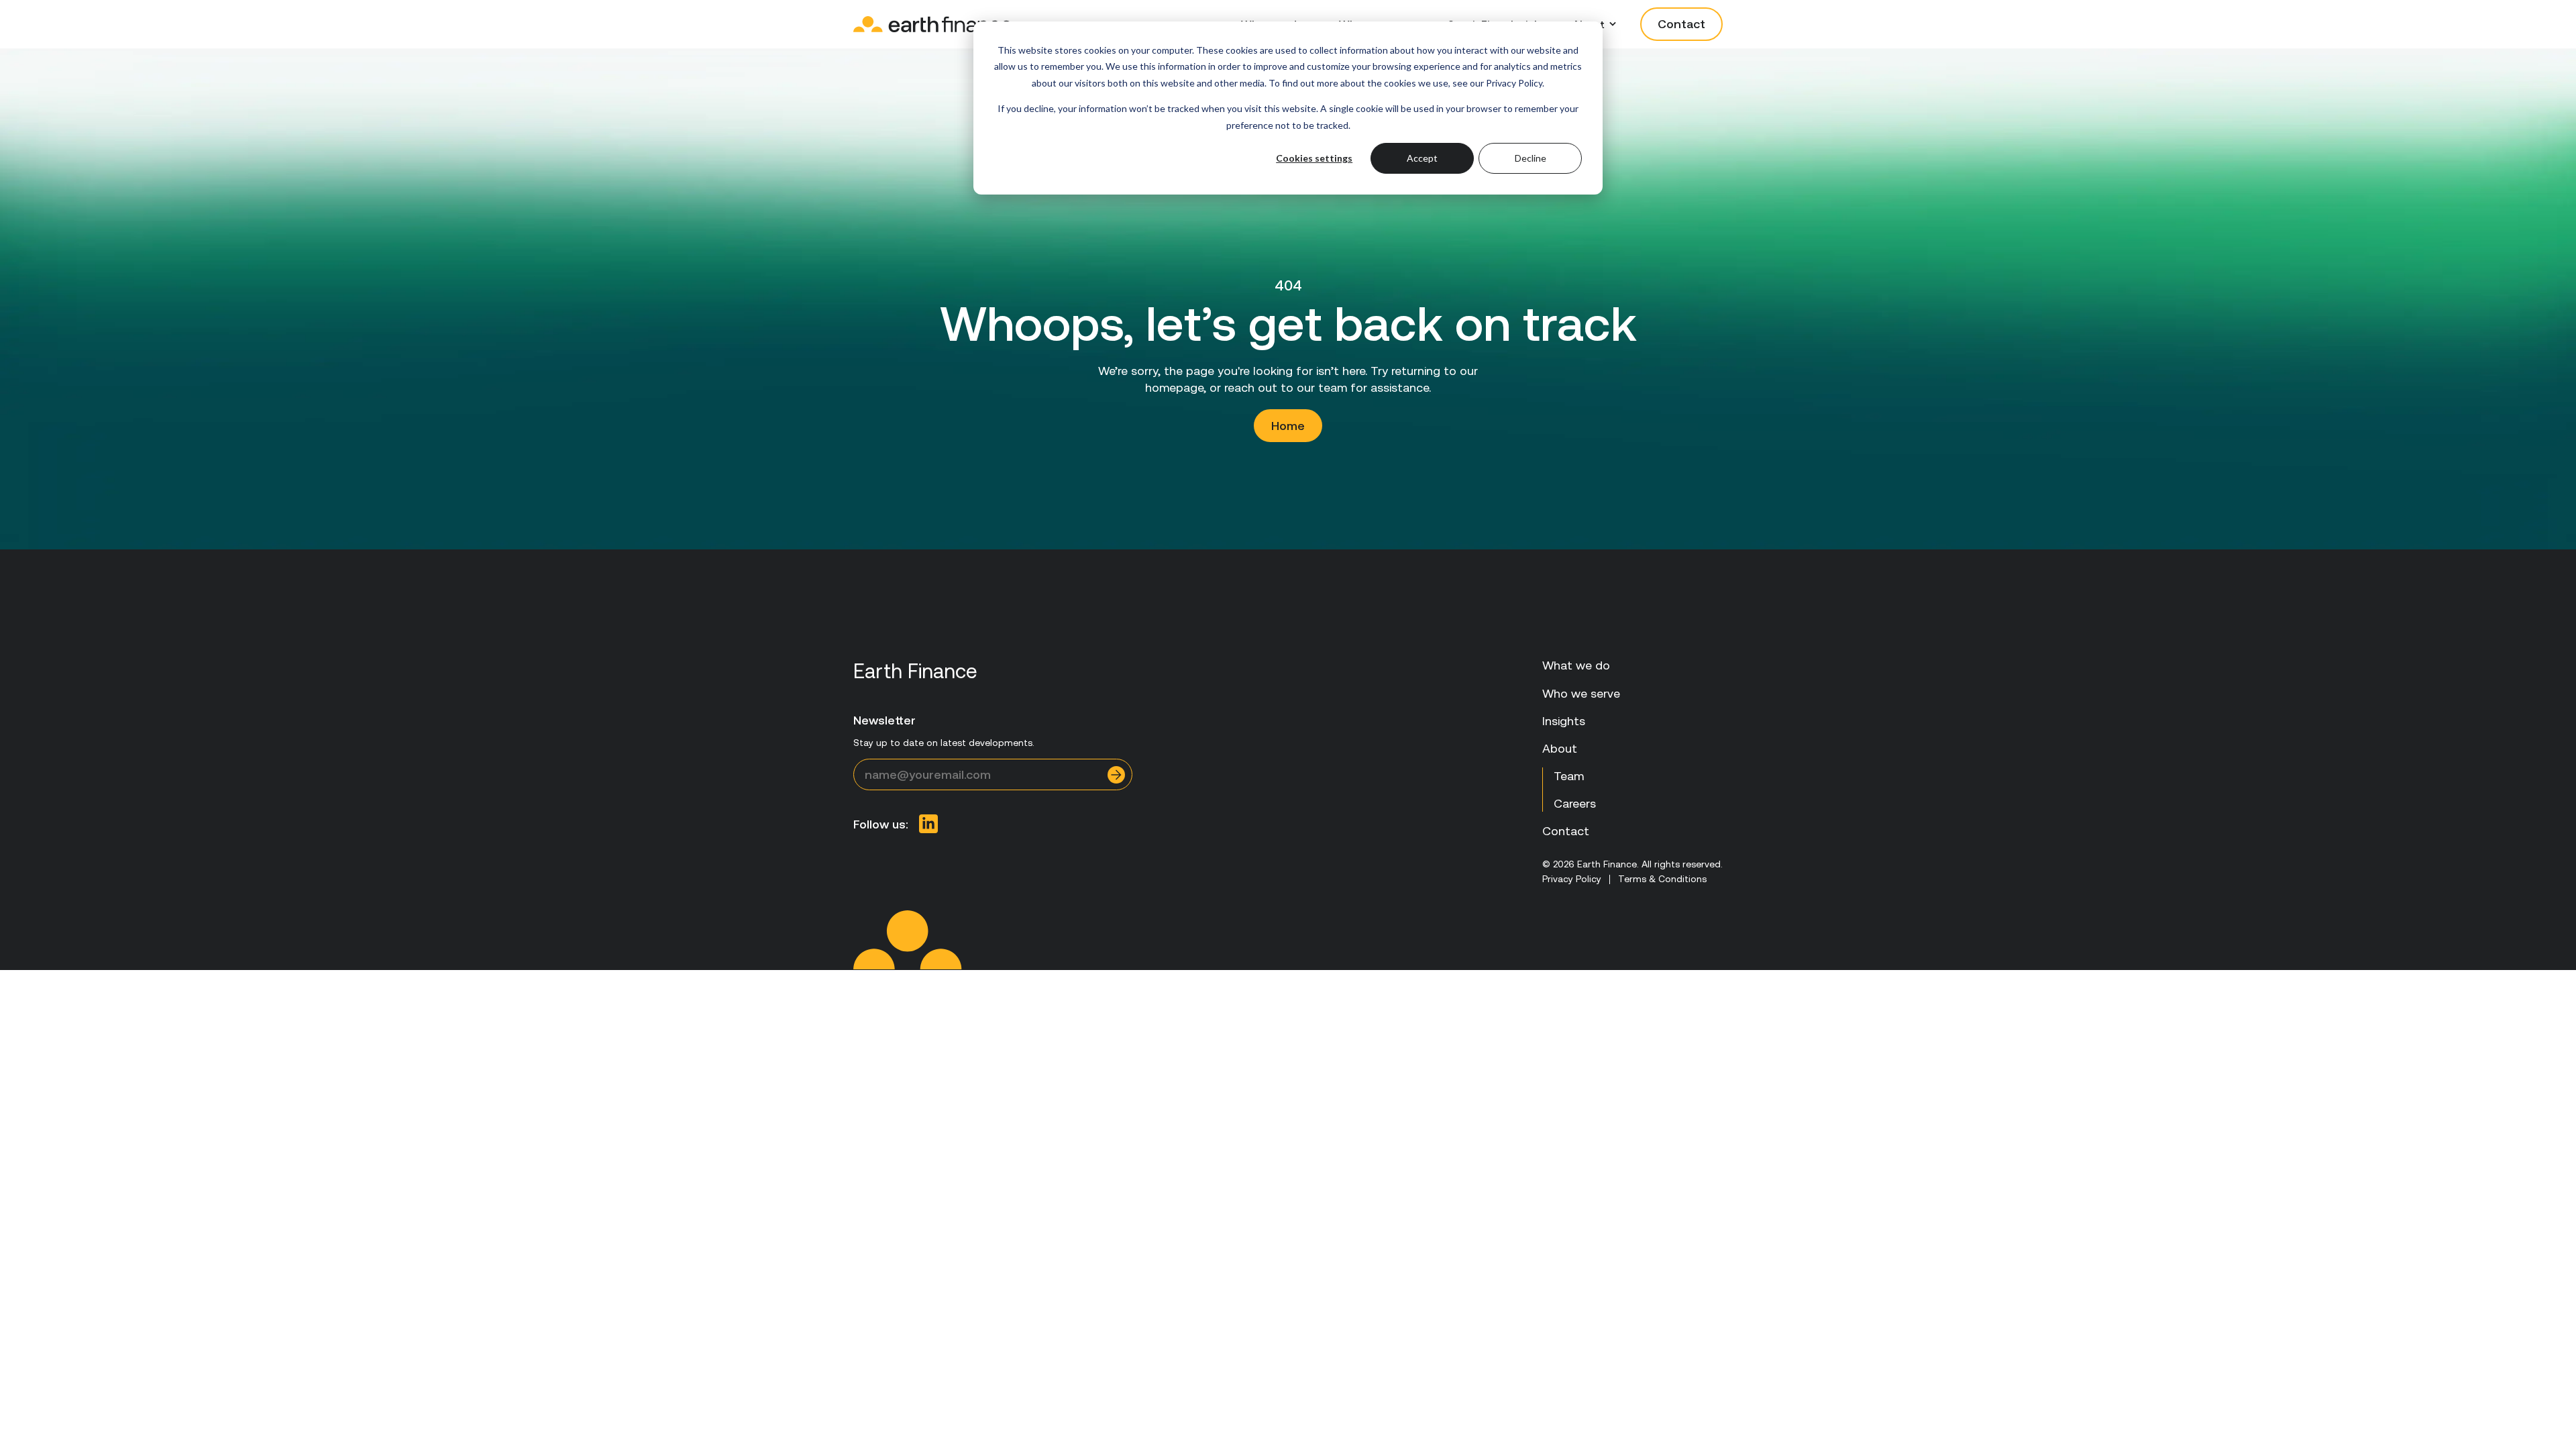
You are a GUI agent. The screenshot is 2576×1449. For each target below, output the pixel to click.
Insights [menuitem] (1564, 721)
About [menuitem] (1560, 748)
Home (1288, 426)
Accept (1422, 158)
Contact (1681, 24)
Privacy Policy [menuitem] (1572, 879)
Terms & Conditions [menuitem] (1662, 879)
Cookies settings (1314, 158)
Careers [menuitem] (1575, 803)
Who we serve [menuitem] (1581, 693)
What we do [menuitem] (1576, 665)
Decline (1531, 158)
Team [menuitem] (1569, 776)
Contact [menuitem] (1566, 831)
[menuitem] (928, 824)
